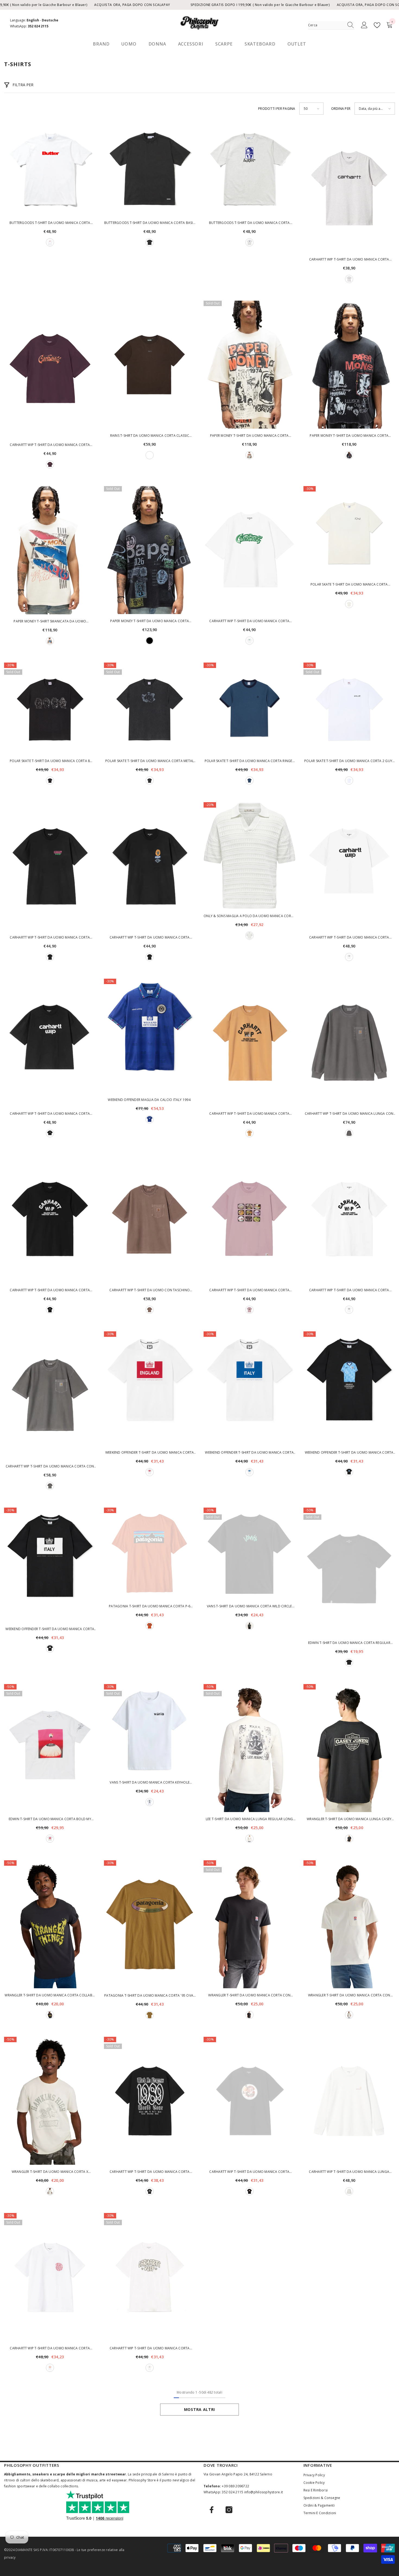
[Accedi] (364, 25)
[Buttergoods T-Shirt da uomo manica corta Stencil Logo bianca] (50, 170)
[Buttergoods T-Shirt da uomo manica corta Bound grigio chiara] (249, 170)
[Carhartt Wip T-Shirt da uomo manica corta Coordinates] (249, 1219)
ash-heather (349, 2191)
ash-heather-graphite (349, 279)
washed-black (150, 242)
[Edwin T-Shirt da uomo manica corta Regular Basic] (349, 1572)
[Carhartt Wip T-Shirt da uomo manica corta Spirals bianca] (50, 2277)
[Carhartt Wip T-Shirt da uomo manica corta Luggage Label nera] (50, 866)
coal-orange (150, 1626)
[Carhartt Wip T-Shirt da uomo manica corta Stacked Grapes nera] (150, 866)
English (33, 20)
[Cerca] (331, 25)
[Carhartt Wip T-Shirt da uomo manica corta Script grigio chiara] (349, 188)
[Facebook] (212, 2510)
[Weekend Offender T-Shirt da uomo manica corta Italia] (50, 1565)
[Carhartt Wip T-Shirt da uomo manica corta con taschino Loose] (50, 1395)
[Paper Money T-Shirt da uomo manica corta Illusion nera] (349, 365)
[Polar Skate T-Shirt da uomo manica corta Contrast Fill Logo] (349, 532)
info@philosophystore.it (264, 2492)
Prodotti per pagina (277, 109)
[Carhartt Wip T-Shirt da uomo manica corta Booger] (50, 369)
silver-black (150, 780)
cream (249, 455)
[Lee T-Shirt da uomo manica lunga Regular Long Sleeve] (249, 1748)
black (349, 455)
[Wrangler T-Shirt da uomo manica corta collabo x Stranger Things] (50, 1924)
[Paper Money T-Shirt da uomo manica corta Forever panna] (249, 365)
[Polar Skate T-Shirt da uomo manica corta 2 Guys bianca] (349, 708)
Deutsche (50, 20)
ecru (249, 1839)
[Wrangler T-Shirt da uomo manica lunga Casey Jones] (349, 1748)
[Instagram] (229, 2510)
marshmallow (50, 2191)
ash (249, 242)
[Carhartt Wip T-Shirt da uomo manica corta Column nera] (50, 1219)
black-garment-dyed (349, 1133)
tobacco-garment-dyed (150, 1310)
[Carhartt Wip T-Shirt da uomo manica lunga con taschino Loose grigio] (349, 1043)
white (50, 242)
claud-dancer (249, 936)
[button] (311, 109)
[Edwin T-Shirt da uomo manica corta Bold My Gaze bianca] (50, 1748)
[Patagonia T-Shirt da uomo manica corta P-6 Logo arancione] (150, 1553)
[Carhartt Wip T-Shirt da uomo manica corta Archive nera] (50, 1043)
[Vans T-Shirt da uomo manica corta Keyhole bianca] (150, 1730)
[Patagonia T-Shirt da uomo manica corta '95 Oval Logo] (150, 1924)
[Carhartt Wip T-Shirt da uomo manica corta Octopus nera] (249, 2101)
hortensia (249, 1310)
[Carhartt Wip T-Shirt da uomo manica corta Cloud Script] (150, 2277)
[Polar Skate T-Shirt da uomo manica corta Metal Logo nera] (150, 708)
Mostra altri (199, 2409)
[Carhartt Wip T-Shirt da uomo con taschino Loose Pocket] (150, 1219)
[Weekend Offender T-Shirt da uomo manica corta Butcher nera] (349, 1389)
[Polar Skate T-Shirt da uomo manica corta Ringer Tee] (249, 708)
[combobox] (326, 25)
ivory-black (349, 604)
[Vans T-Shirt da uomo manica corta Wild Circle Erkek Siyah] (249, 1553)
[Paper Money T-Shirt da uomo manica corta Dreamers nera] (150, 550)
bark (150, 455)
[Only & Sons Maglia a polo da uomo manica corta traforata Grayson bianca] (249, 856)
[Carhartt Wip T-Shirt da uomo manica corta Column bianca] (349, 1219)
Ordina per (341, 109)
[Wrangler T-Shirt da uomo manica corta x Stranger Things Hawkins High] (50, 2101)
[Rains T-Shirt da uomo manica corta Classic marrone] (150, 365)
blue (150, 1119)
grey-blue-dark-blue (249, 780)
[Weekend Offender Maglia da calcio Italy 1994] (150, 1036)
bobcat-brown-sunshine (150, 2015)
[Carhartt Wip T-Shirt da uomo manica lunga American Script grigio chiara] (349, 2101)
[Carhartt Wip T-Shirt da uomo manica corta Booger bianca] (249, 550)
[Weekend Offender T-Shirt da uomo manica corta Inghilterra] (150, 1389)
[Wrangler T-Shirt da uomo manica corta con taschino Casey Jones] (249, 1924)
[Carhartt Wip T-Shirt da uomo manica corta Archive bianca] (349, 866)
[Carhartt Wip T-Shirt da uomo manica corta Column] (249, 1043)
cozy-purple (50, 464)
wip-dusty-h (249, 1133)
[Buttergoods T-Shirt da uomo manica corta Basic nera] (150, 170)
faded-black (349, 1839)
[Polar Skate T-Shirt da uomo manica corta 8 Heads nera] (50, 708)
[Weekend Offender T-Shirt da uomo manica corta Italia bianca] (249, 1389)
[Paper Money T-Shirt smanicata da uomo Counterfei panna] (50, 550)
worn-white (349, 2015)
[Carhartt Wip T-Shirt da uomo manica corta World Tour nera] (150, 2101)
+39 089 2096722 (235, 2486)
